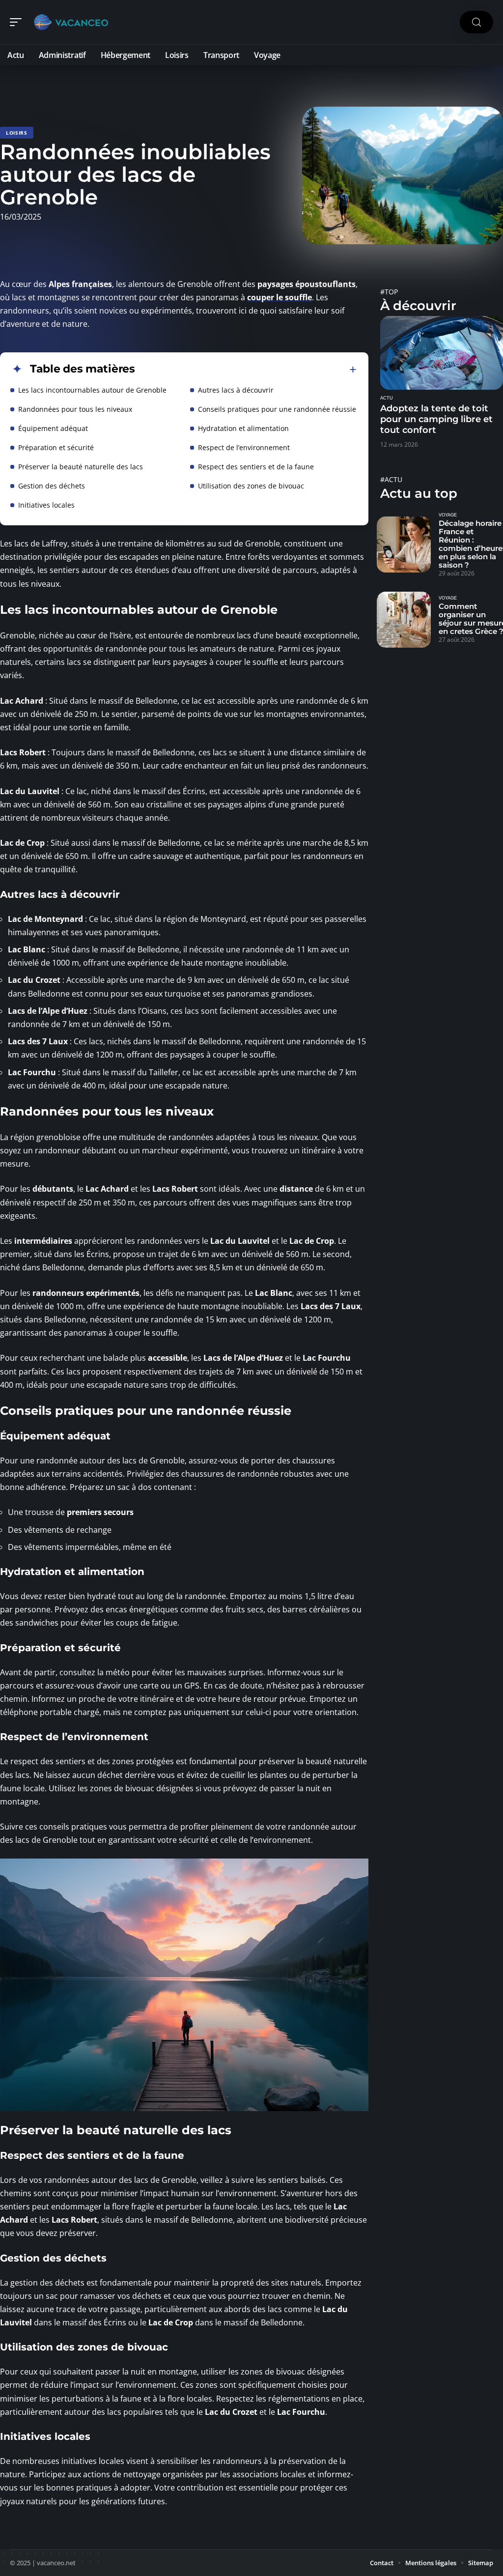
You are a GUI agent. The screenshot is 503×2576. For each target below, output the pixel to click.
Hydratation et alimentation (243, 428)
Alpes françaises (80, 284)
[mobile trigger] (18, 22)
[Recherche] (476, 22)
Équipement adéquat (53, 428)
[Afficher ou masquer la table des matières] (246, 370)
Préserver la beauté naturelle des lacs (81, 467)
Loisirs (17, 133)
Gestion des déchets (52, 486)
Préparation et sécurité (56, 447)
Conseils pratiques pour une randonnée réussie (277, 409)
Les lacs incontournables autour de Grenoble (92, 390)
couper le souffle (279, 297)
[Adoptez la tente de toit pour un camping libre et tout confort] (442, 353)
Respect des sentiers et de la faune (256, 467)
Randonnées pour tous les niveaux (75, 409)
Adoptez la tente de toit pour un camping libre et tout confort (436, 419)
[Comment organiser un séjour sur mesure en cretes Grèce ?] (404, 620)
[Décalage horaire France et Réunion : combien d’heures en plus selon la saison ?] (404, 544)
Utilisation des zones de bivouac (251, 486)
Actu (387, 398)
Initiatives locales (46, 505)
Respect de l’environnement (244, 447)
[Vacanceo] (71, 22)
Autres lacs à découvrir (236, 390)
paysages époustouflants (307, 284)
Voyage (448, 515)
